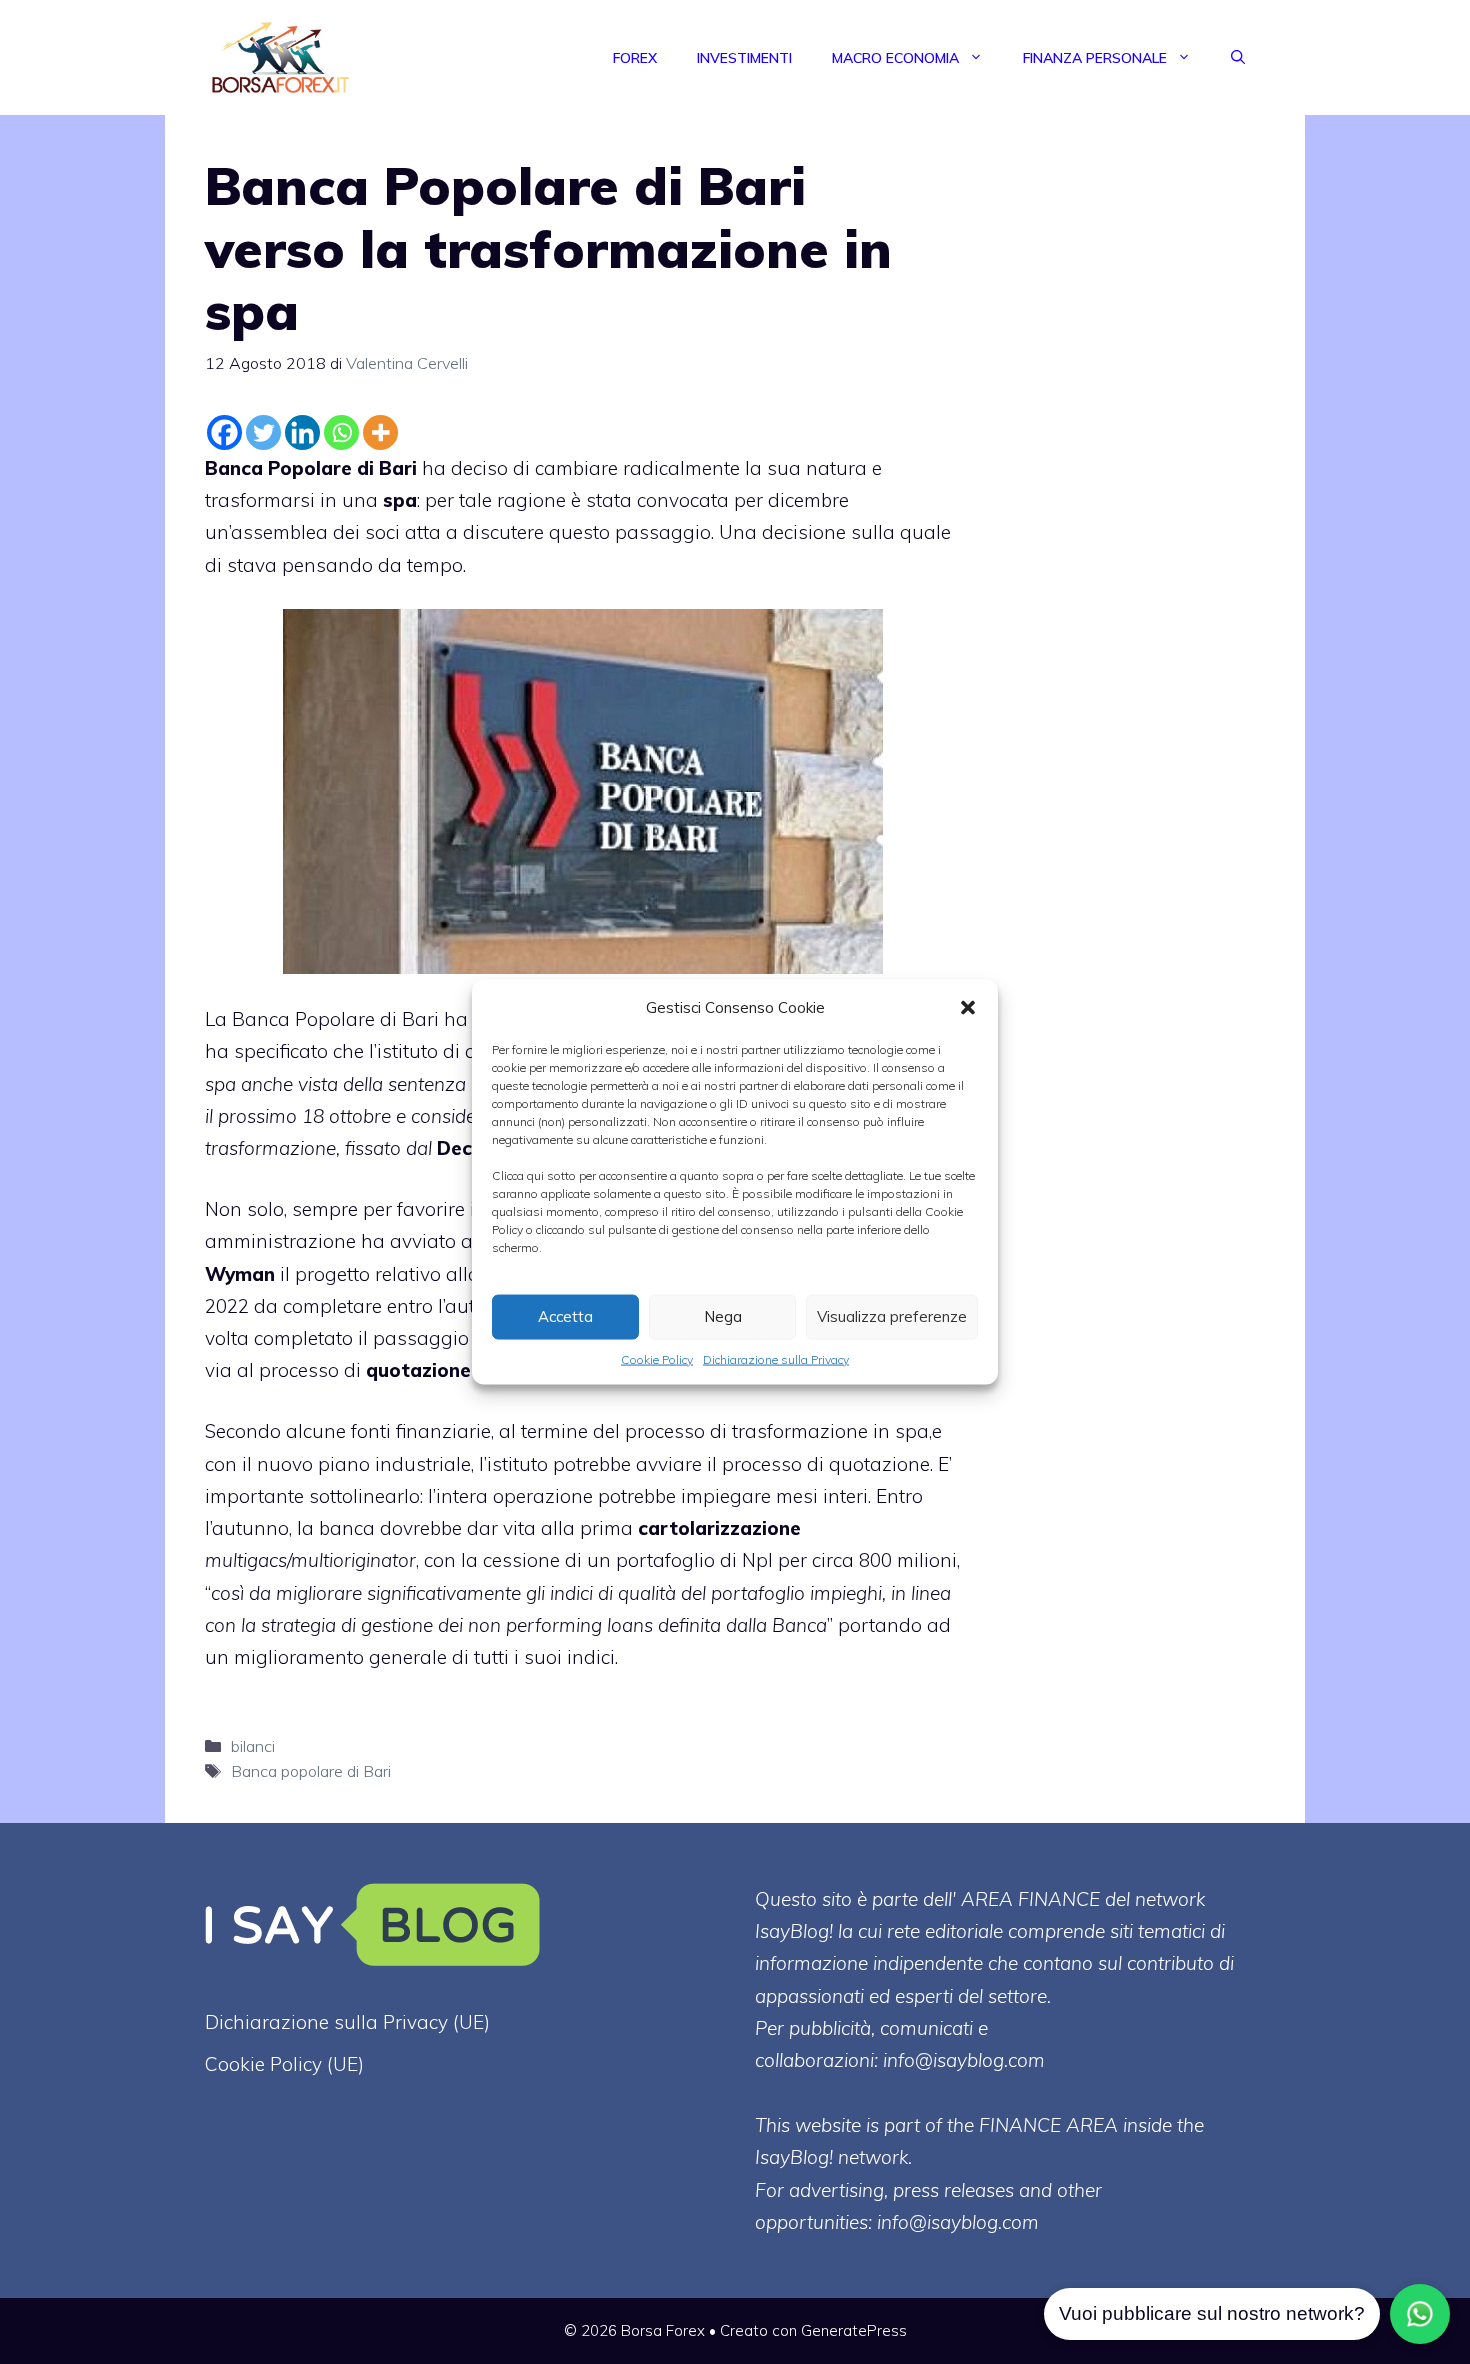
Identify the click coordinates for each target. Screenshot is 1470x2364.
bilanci (253, 1746)
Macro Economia (895, 58)
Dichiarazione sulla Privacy (776, 1358)
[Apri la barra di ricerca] (1238, 58)
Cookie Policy (657, 1358)
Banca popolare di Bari (311, 1771)
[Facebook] (224, 432)
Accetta (565, 1316)
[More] (380, 432)
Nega (723, 1316)
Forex (635, 58)
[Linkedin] (302, 432)
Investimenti (744, 58)
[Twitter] (263, 432)
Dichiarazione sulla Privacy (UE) (347, 2022)
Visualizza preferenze (892, 1316)
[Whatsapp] (341, 432)
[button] (968, 1007)
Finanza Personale (1095, 58)
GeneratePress (854, 2330)
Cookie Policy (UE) (284, 2064)
